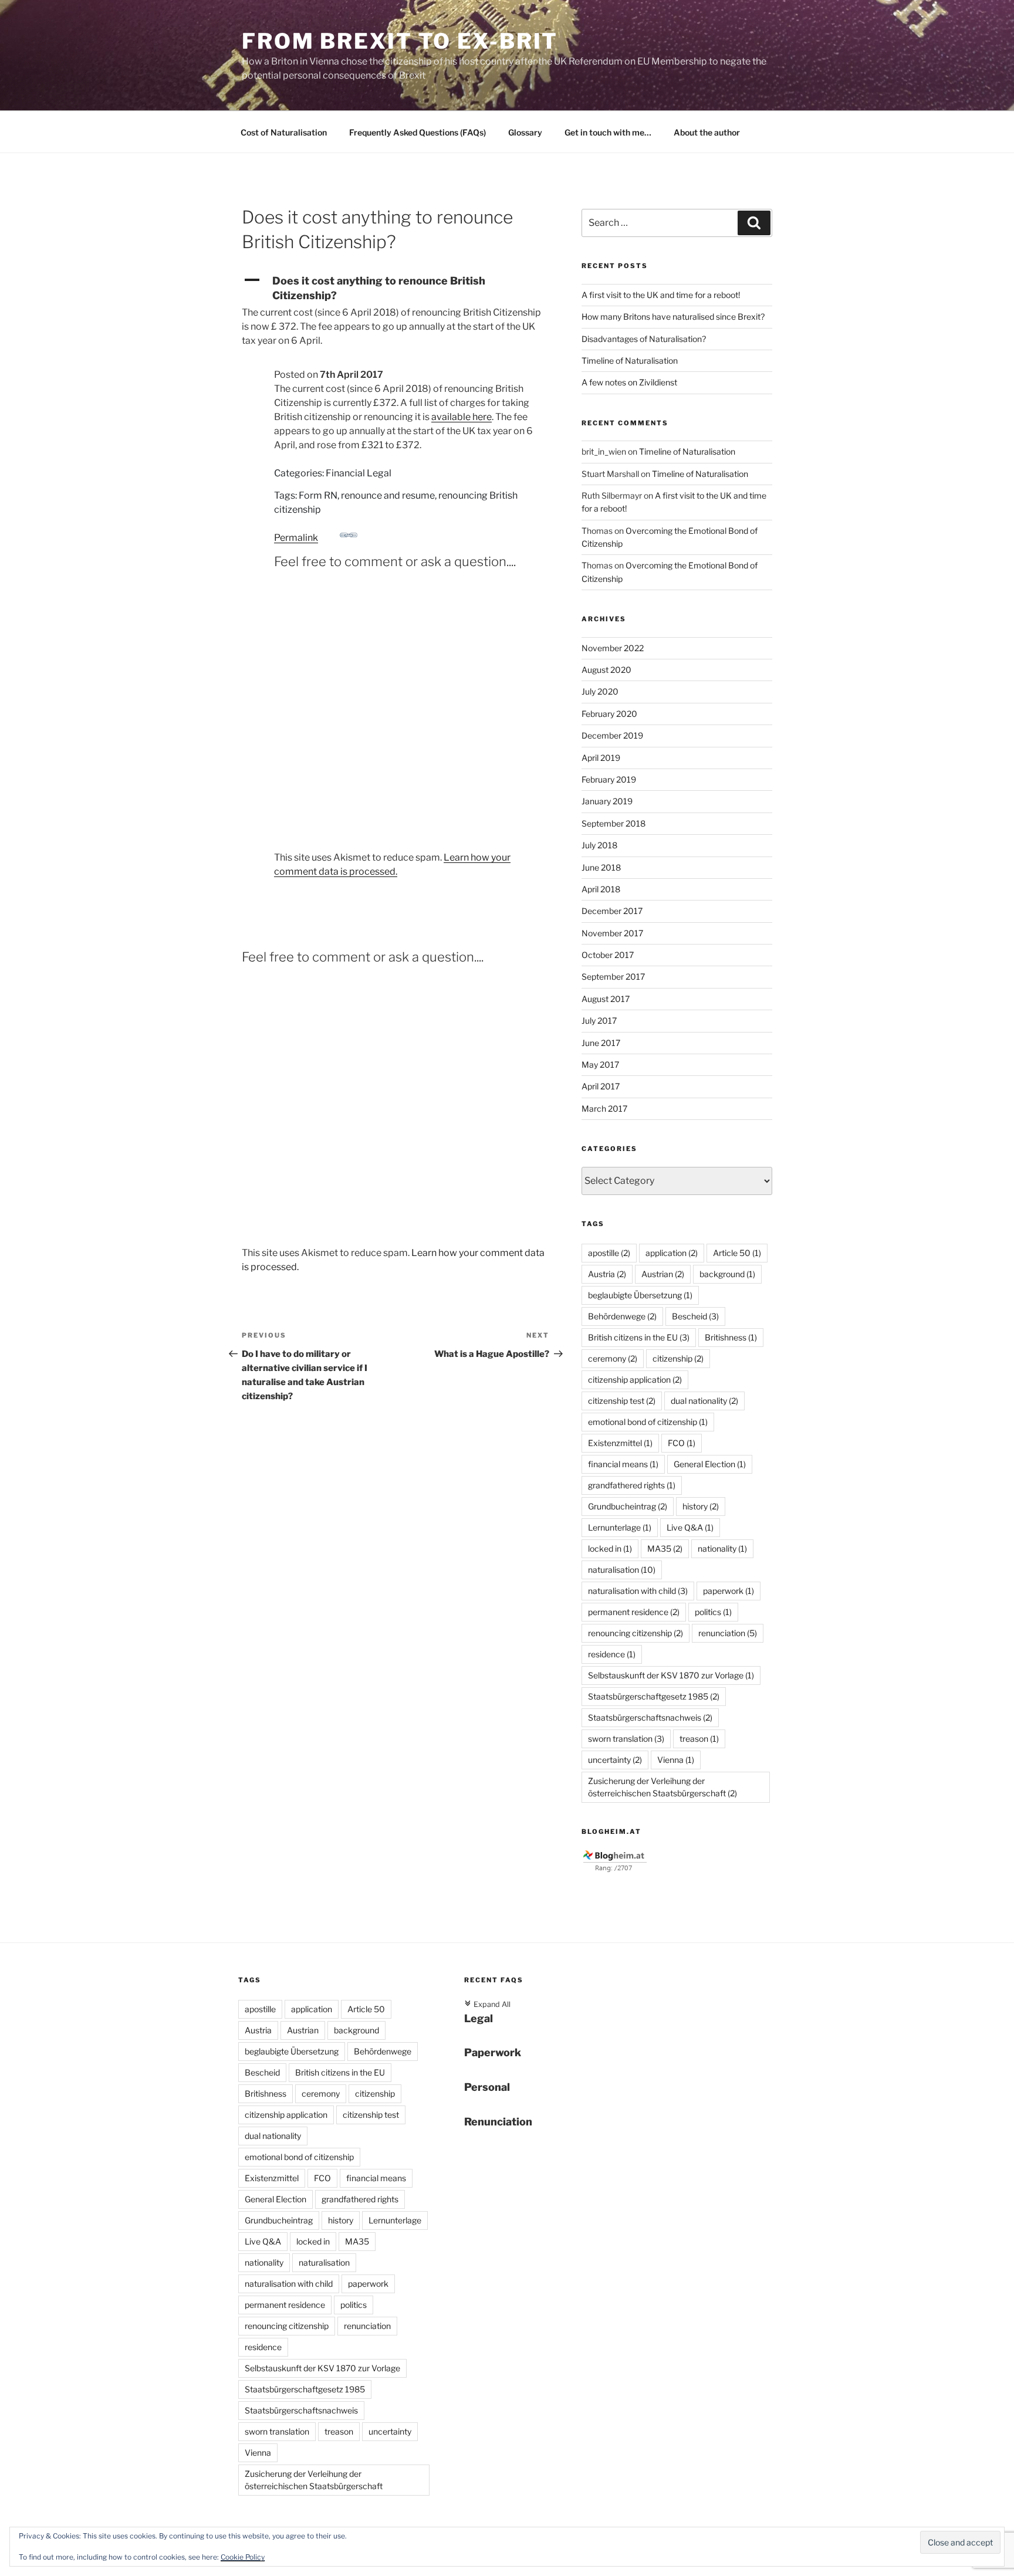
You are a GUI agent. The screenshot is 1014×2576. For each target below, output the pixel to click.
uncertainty (615, 1760)
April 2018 (601, 889)
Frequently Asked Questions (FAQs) (418, 132)
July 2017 (599, 1020)
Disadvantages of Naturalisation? (644, 339)
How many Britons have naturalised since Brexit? (673, 317)
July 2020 (600, 691)
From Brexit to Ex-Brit (400, 41)
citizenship (678, 1358)
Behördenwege (622, 1316)
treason (699, 1739)
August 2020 (606, 670)
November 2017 (612, 933)
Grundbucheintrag (628, 1506)
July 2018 (599, 845)
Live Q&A (690, 1527)
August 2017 (606, 999)
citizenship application (635, 1380)
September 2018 (614, 823)
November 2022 (613, 648)
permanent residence (634, 1612)
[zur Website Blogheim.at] (615, 1869)
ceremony (613, 1358)
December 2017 (612, 911)
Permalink (296, 538)
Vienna (676, 1760)
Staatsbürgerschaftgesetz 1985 (654, 1696)
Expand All (487, 2004)
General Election (710, 1464)
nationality (722, 1548)
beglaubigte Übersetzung (640, 1295)
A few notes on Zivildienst (629, 382)
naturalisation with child (638, 1591)
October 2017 (608, 955)
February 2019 (609, 779)
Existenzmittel (620, 1443)
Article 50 (737, 1253)
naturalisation (622, 1570)
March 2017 (604, 1108)
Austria (607, 1274)
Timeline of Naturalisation (630, 360)
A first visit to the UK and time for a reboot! (661, 295)
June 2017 (601, 1043)
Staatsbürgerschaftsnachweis (650, 1717)
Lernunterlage (620, 1527)
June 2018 (601, 867)
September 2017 (613, 976)
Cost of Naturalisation (284, 132)
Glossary (525, 132)
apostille (609, 1253)
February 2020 (609, 714)
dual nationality (704, 1401)
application (672, 1253)
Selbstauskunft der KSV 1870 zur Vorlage (671, 1675)
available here (462, 417)
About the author (707, 132)
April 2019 (601, 758)
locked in (610, 1548)
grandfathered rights (632, 1485)
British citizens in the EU (639, 1337)
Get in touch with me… (608, 132)
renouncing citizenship (636, 1633)
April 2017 (601, 1086)
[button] (396, 288)
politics (713, 1612)
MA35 (665, 1548)
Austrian (663, 1274)
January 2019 (607, 801)
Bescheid (695, 1316)
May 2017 (600, 1064)
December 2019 (612, 735)
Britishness (731, 1337)
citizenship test (622, 1401)
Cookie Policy (243, 2557)
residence (612, 1654)
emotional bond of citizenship (648, 1422)
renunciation (728, 1633)
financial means (623, 1464)
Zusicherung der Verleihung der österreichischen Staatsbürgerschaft (663, 1787)
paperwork (729, 1591)
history (701, 1506)
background (727, 1274)
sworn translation (626, 1739)
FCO (682, 1443)
